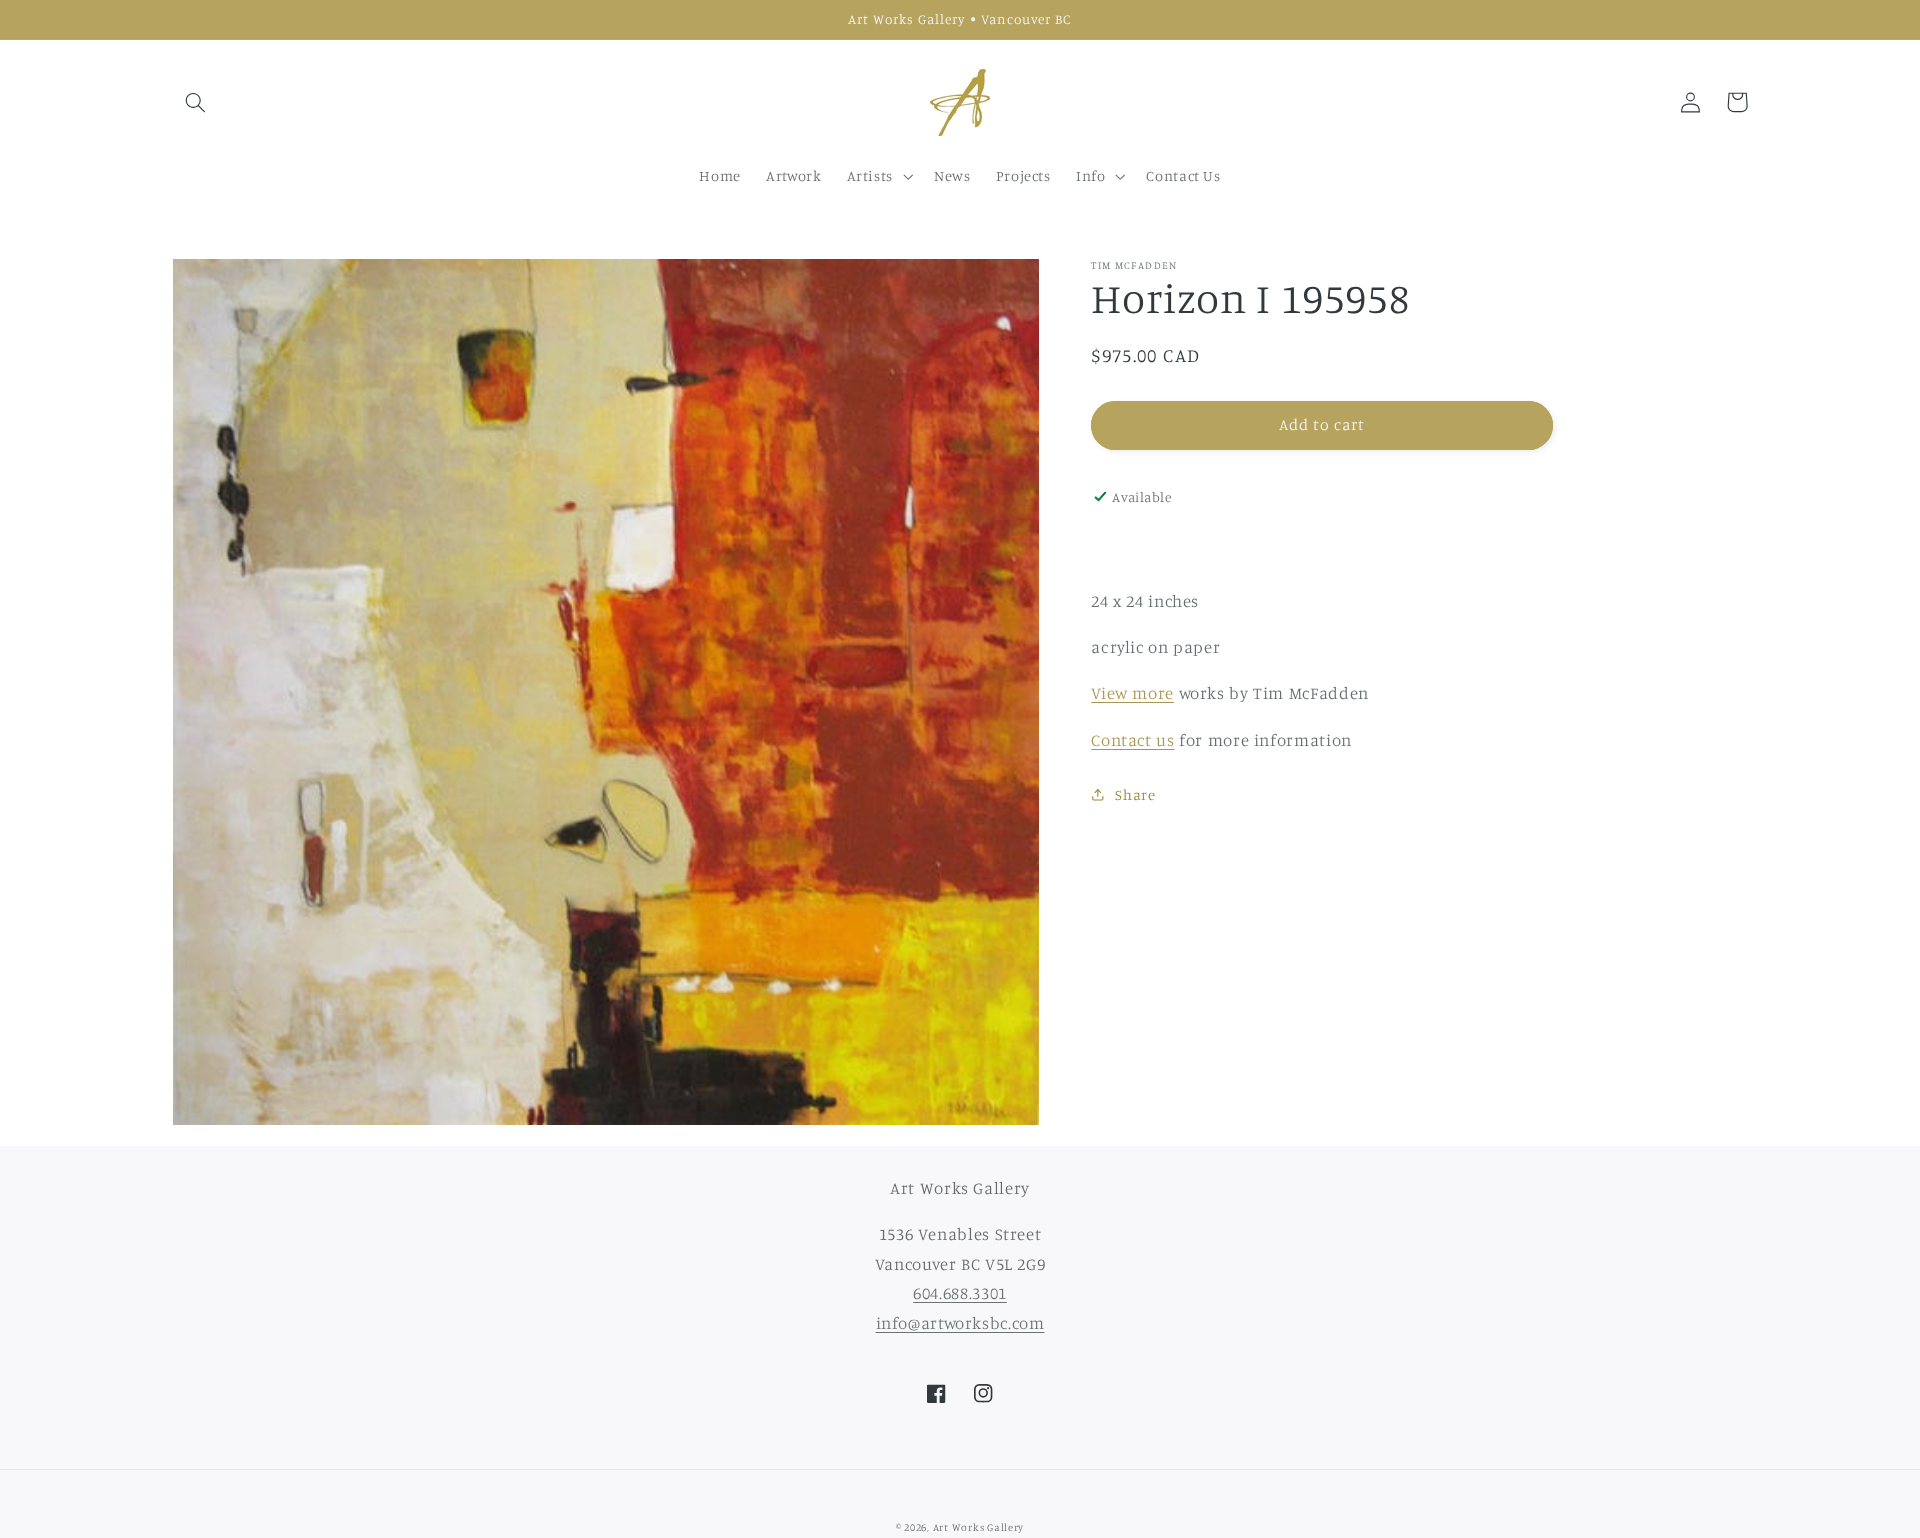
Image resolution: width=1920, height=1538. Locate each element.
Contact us (1132, 740)
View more (1132, 693)
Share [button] (1135, 794)
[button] (196, 102)
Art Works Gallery (979, 1527)
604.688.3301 (960, 1293)
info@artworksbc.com (960, 1323)
